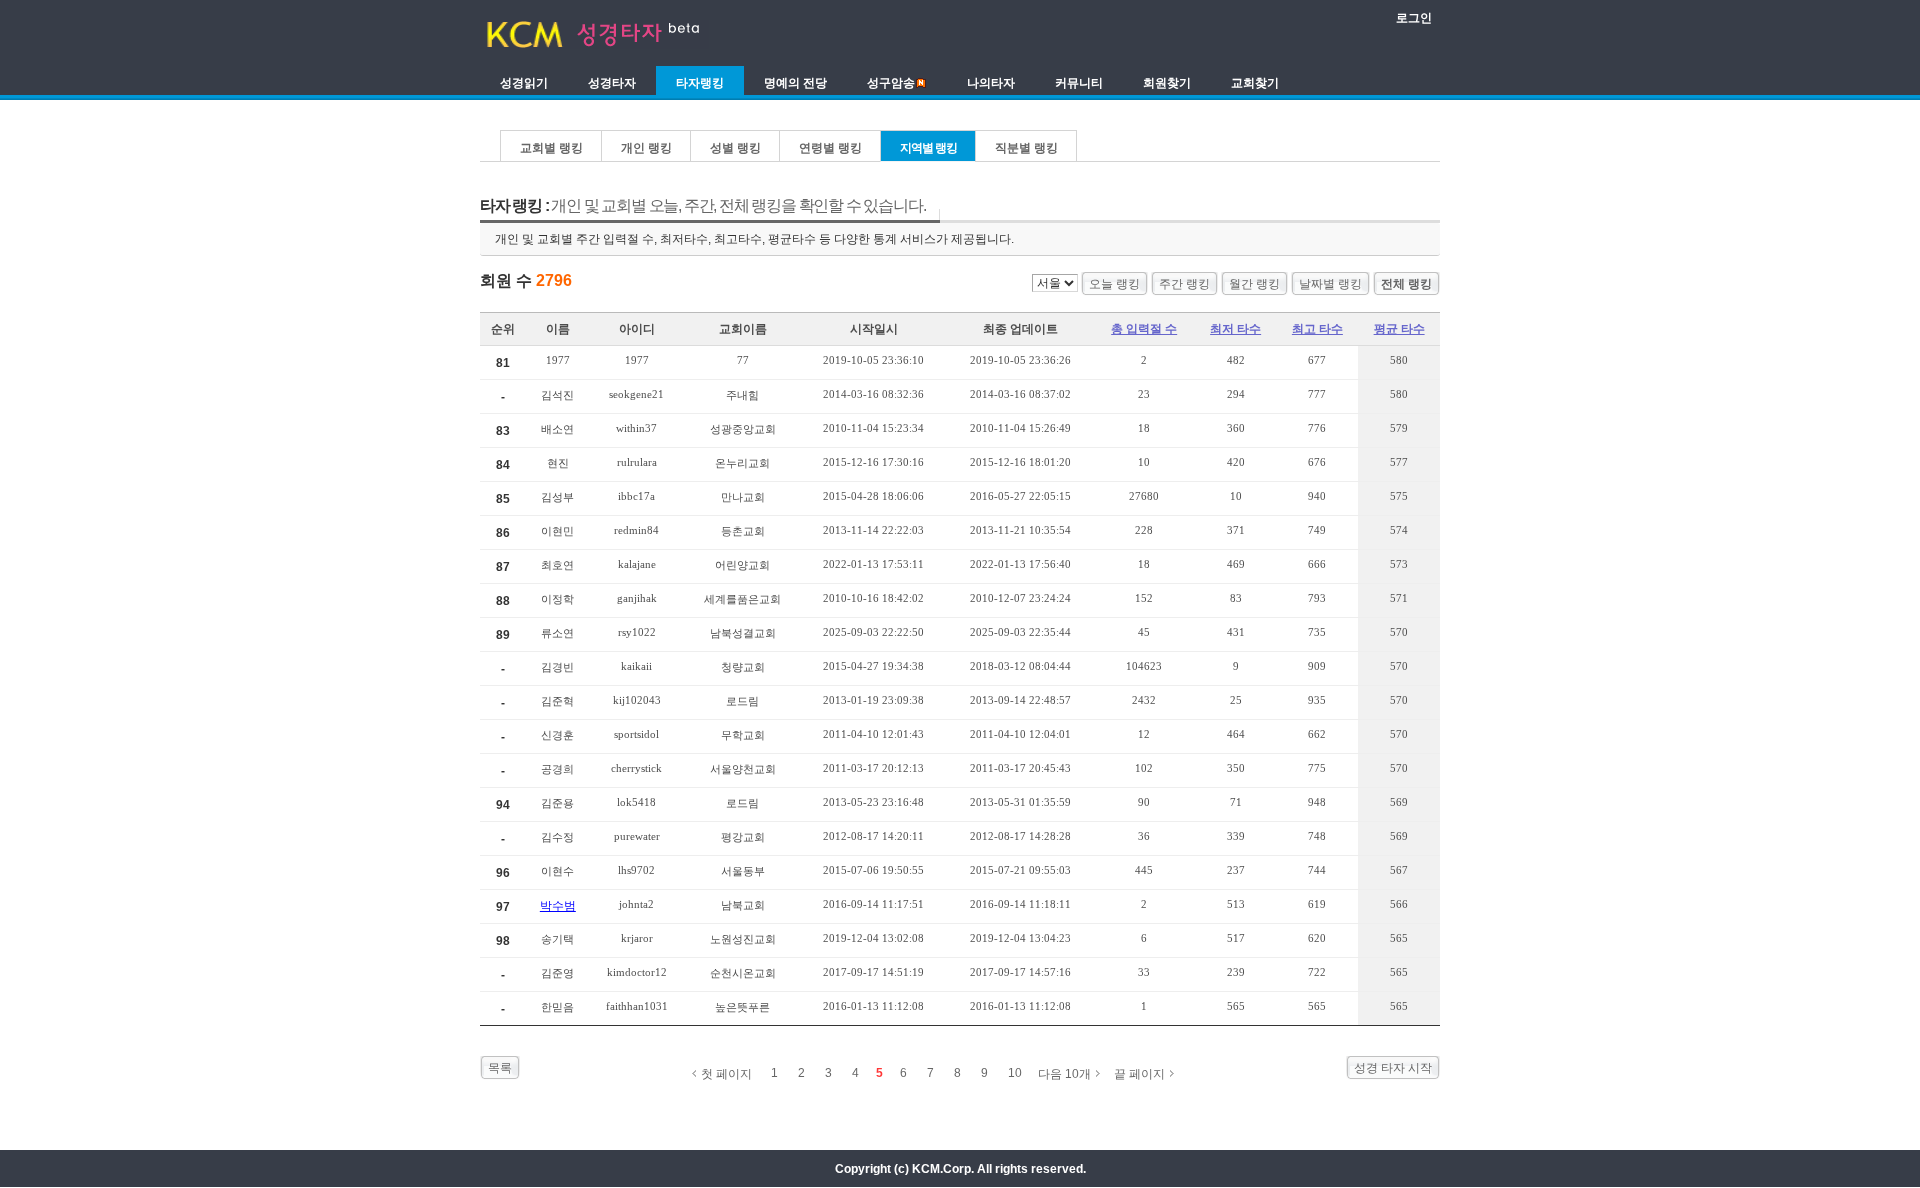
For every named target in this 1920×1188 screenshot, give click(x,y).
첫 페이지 (726, 1074)
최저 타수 (1235, 329)
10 (1015, 1073)
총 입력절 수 (1144, 329)
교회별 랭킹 (551, 148)
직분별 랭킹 (1026, 148)
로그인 (1414, 18)
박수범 (558, 906)
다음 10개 (1064, 1074)
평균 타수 (1399, 329)
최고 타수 (1317, 329)
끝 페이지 (1139, 1074)
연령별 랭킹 (830, 148)
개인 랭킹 (646, 148)
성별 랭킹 (735, 148)
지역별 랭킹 (928, 148)
